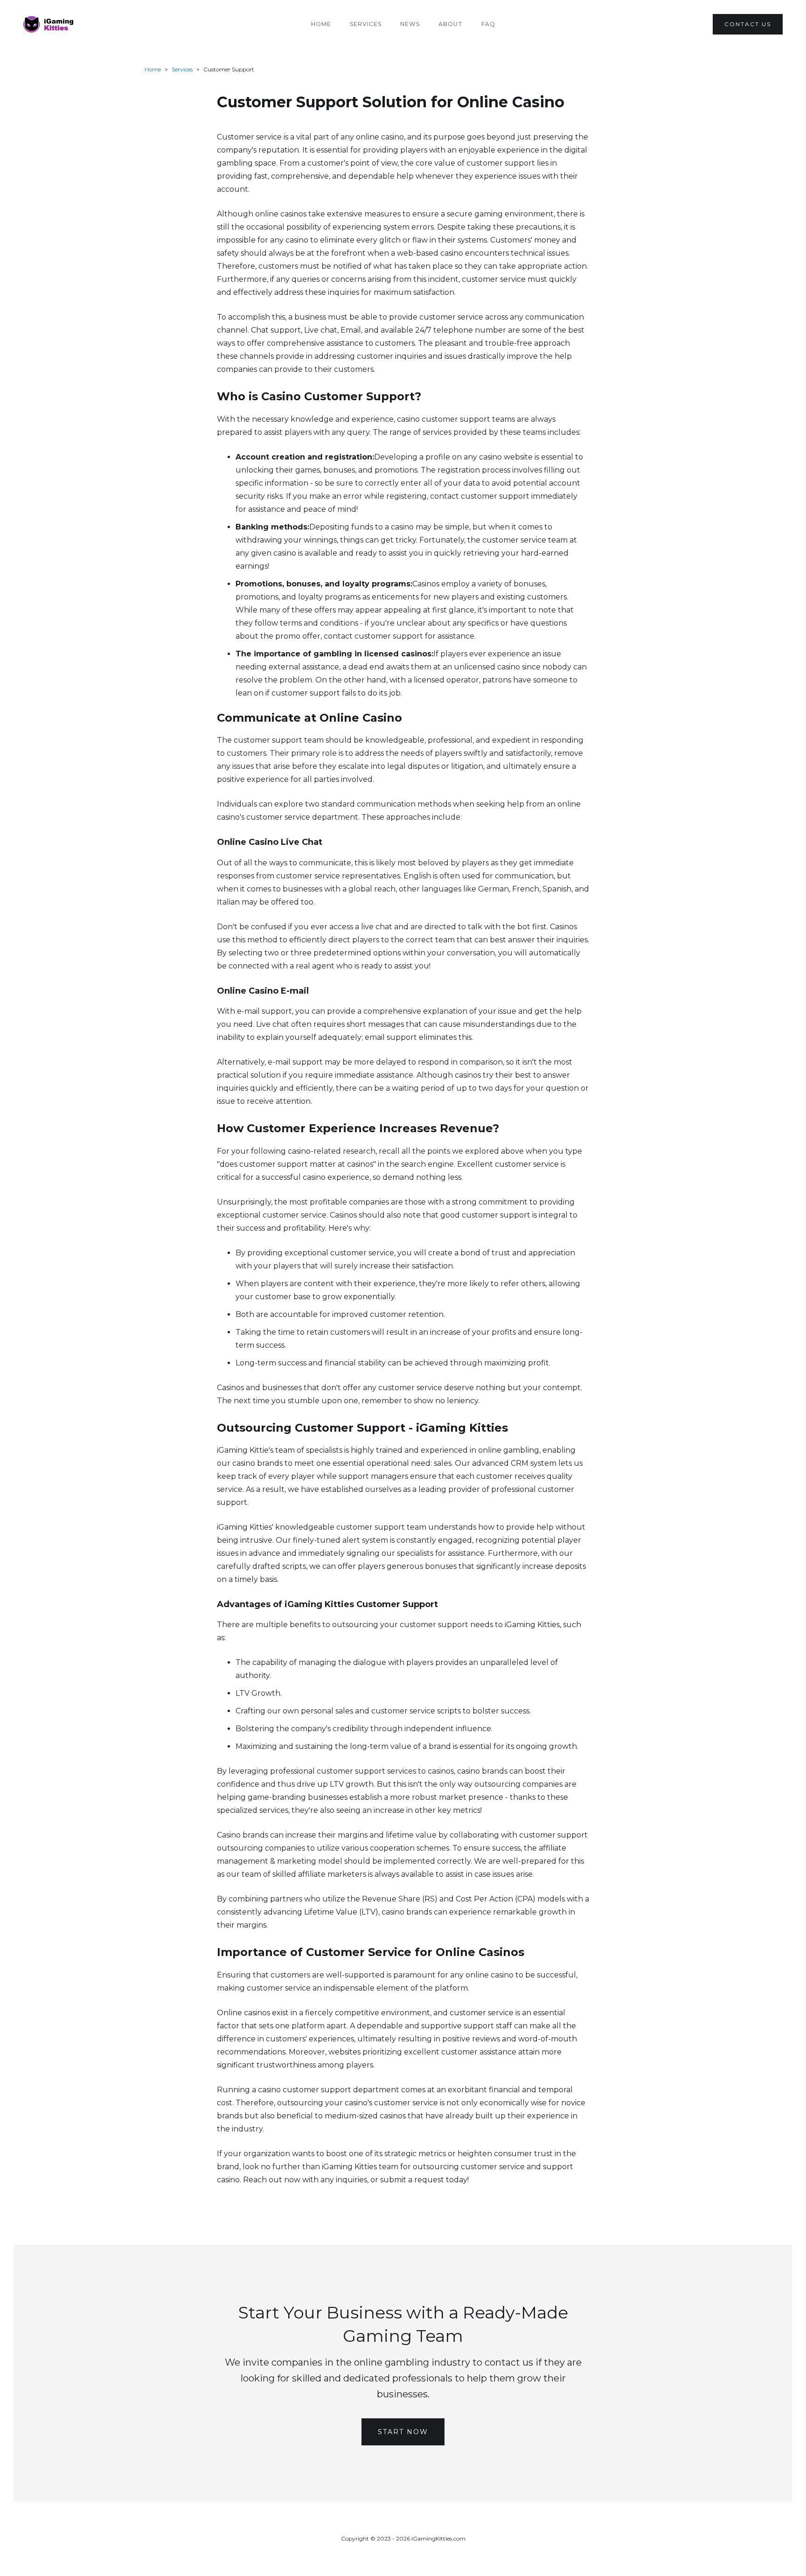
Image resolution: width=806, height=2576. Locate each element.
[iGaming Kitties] (49, 24)
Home (321, 24)
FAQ (488, 24)
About (451, 24)
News (410, 24)
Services (366, 24)
